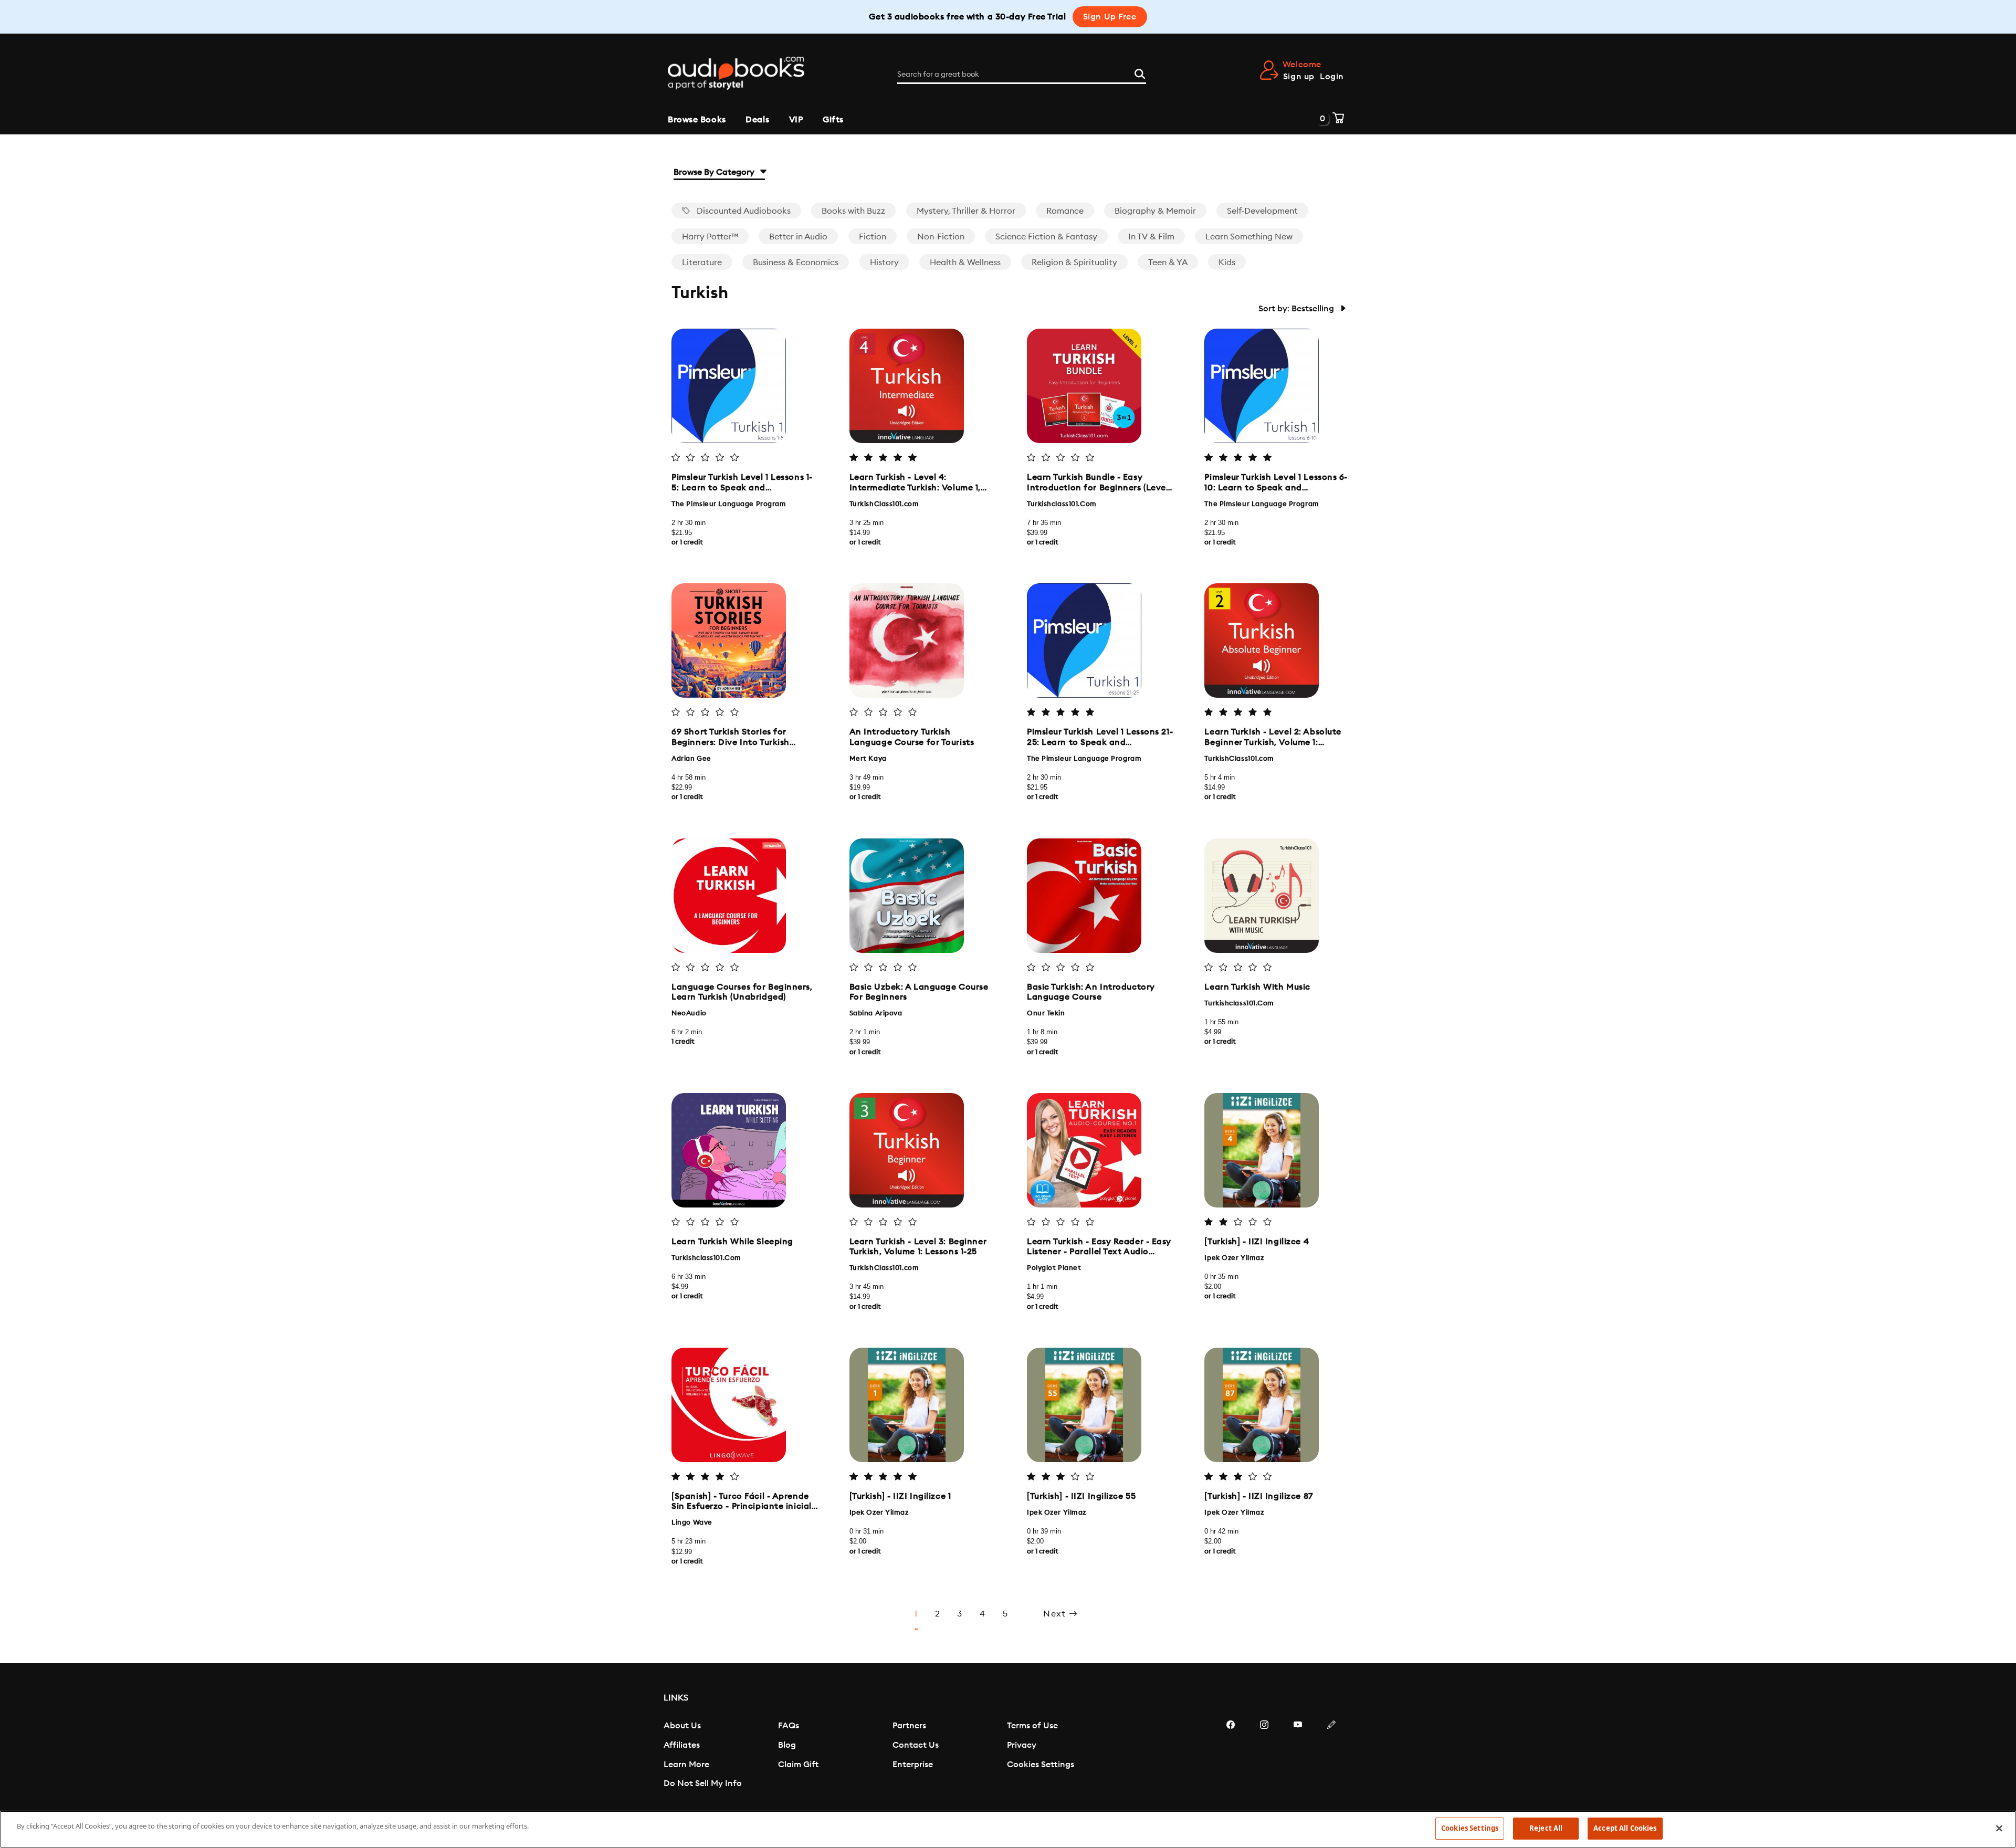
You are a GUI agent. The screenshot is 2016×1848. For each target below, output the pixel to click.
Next (1056, 1614)
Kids (1227, 262)
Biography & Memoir (1155, 211)
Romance (1065, 211)
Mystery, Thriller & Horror (966, 211)
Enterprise (913, 1765)
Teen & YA (1168, 262)
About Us (682, 1726)
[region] (1008, 1829)
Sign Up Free (1110, 17)
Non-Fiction (941, 237)
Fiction (873, 237)
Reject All (1546, 1828)
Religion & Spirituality (1074, 262)
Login (1332, 77)
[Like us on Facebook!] (1231, 1756)
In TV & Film (1151, 237)
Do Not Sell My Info (703, 1783)
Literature (702, 262)
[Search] (1140, 72)
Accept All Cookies (1625, 1828)
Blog (787, 1745)
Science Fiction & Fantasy (1046, 237)
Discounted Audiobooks (743, 211)
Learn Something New (1249, 237)
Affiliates (682, 1745)
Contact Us (916, 1745)
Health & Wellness (965, 262)
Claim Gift (798, 1765)
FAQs (789, 1726)
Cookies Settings (1041, 1765)
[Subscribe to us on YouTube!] (1298, 1756)
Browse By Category (715, 172)
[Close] (1999, 1828)
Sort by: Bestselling (1297, 309)
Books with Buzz (853, 211)
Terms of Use (1032, 1726)
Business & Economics (796, 262)
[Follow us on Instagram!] (1264, 1756)
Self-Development (1262, 211)
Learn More (686, 1765)
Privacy (1022, 1745)
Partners (909, 1726)
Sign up (1299, 77)
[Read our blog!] (1331, 1756)
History (884, 262)
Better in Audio (798, 237)
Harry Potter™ (710, 237)
